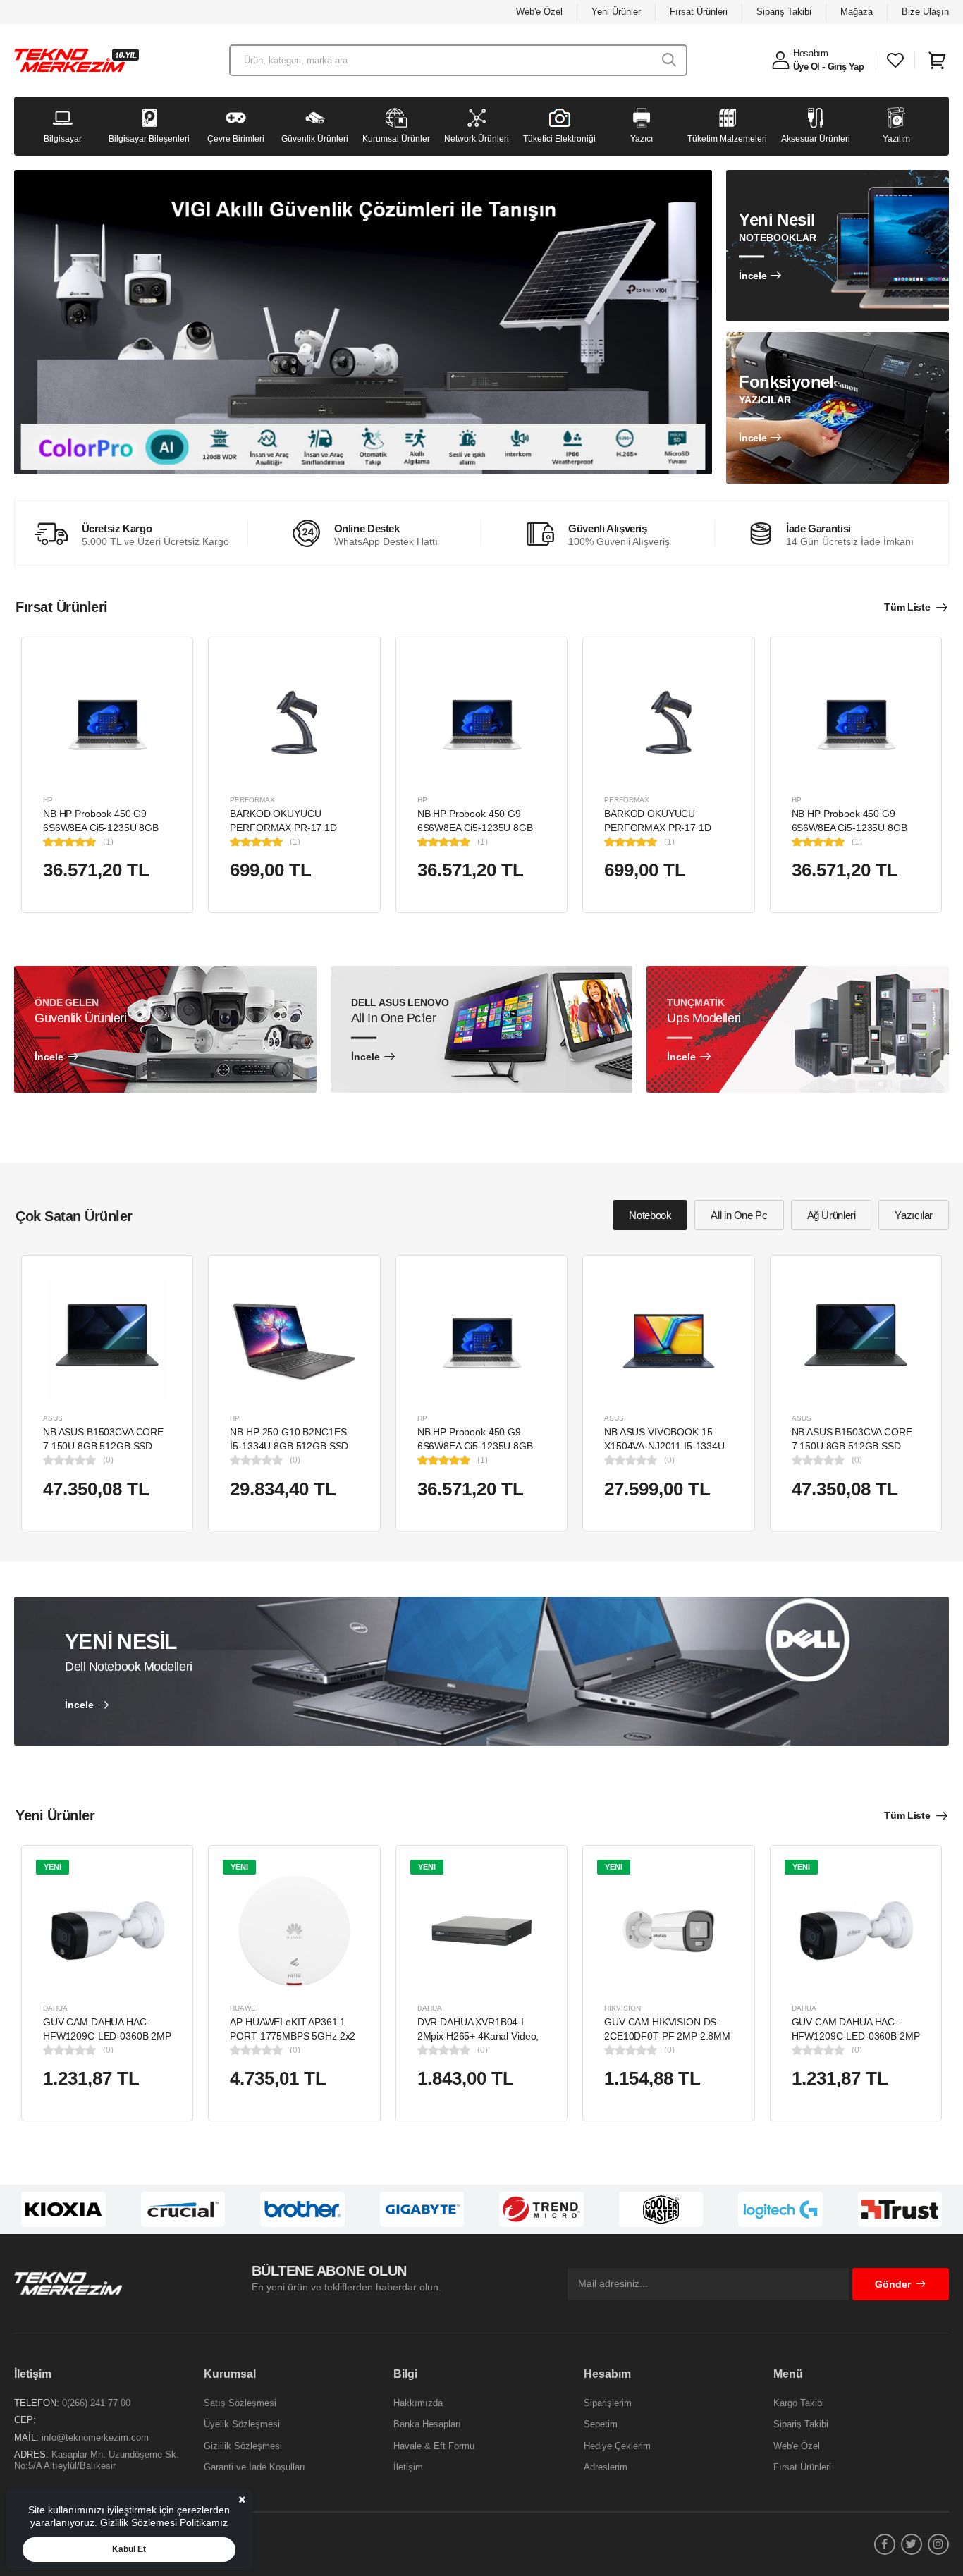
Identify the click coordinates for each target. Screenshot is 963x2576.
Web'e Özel (539, 12)
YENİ (53, 1867)
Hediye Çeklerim (617, 2446)
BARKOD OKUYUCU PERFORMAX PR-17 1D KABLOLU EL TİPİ (283, 827)
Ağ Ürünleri (832, 1215)
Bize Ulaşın (925, 12)
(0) (108, 1460)
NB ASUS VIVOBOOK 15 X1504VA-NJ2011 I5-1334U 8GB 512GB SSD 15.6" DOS (666, 1446)
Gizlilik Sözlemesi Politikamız (164, 2522)
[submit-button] (669, 60)
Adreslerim (606, 2467)
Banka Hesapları (427, 2424)
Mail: (26, 2437)
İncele (753, 276)
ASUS (53, 1418)
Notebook (650, 1215)
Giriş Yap (846, 67)
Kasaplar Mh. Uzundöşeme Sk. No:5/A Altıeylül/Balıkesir (97, 2460)
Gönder (893, 2284)
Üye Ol (806, 67)
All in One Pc (739, 1215)
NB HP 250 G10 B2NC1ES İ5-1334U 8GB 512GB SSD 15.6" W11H (289, 1446)
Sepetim (601, 2424)
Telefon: (37, 2403)
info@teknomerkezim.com (95, 2437)
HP (48, 800)
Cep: (25, 2420)
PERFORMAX (252, 800)
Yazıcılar (914, 1215)
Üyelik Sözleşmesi (242, 2424)
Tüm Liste (907, 607)
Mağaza (857, 12)
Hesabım (811, 53)
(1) (108, 842)
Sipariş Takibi (784, 12)
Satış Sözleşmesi (240, 2403)
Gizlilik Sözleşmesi (243, 2446)
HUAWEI (244, 2008)
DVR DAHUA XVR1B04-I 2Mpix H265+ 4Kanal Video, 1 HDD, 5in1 (478, 2036)
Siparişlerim (608, 2403)
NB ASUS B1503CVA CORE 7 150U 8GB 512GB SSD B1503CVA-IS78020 (103, 1446)
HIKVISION (622, 2008)
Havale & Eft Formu (434, 2446)
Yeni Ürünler (616, 12)
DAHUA (55, 2008)
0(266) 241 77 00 (96, 2403)
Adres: (31, 2454)
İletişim (408, 2467)
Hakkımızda (418, 2403)
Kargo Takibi (799, 2403)
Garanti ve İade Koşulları (254, 2467)
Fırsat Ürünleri (699, 12)
